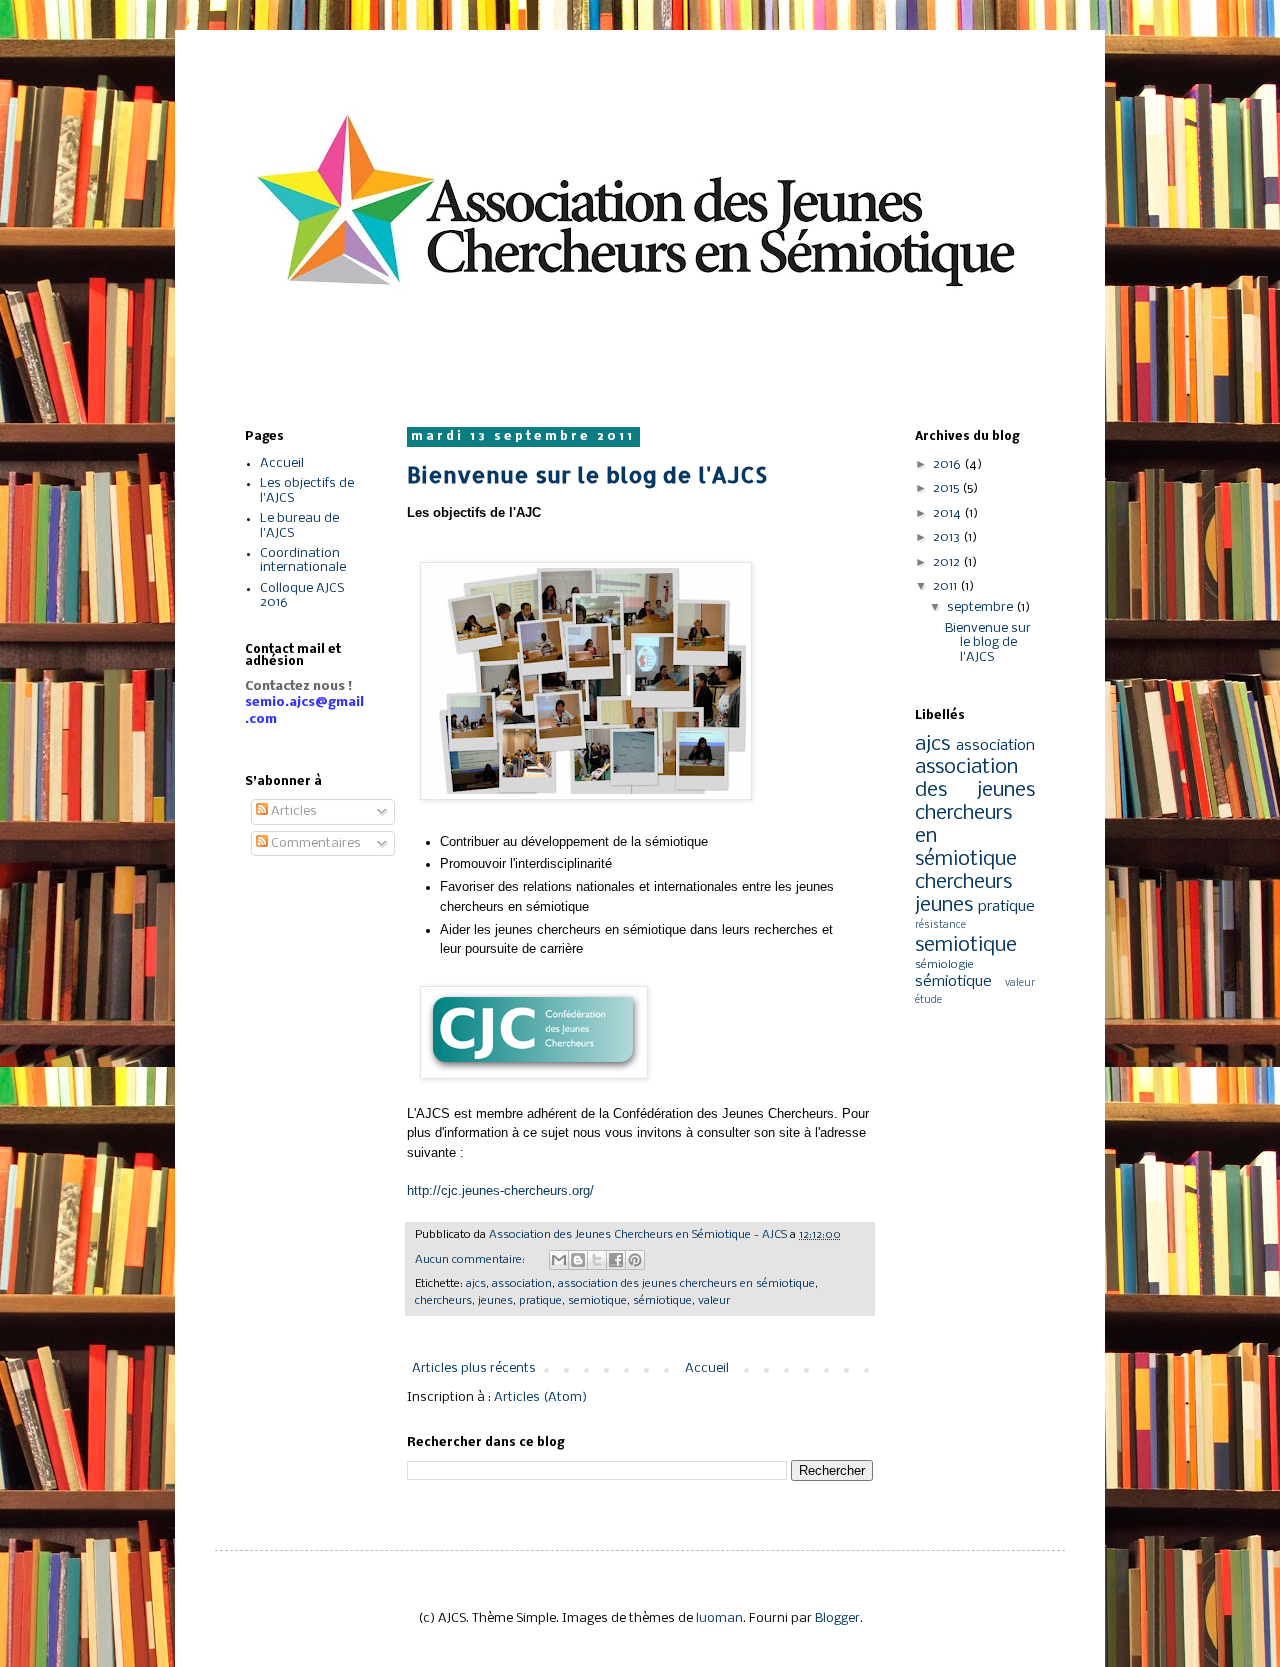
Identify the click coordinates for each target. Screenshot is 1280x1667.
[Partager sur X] (597, 1260)
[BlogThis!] (578, 1260)
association (522, 1284)
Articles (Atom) (540, 1397)
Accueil (707, 1368)
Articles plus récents (474, 1368)
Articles (292, 811)
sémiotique (662, 1301)
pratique (540, 1301)
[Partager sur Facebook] (616, 1260)
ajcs (476, 1284)
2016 (948, 464)
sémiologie (944, 965)
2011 (946, 586)
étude (928, 1000)
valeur (714, 1301)
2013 (948, 537)
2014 (948, 513)
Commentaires (314, 843)
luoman (719, 1618)
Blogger (837, 1618)
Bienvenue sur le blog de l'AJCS (587, 474)
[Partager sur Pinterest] (635, 1260)
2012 (948, 562)
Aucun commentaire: (471, 1260)
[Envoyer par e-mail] (559, 1260)
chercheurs (443, 1301)
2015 (947, 488)
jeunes (495, 1301)
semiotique (597, 1301)
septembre (981, 607)
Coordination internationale (303, 560)
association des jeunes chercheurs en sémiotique (686, 1284)
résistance (940, 925)
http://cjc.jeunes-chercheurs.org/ (502, 1190)
